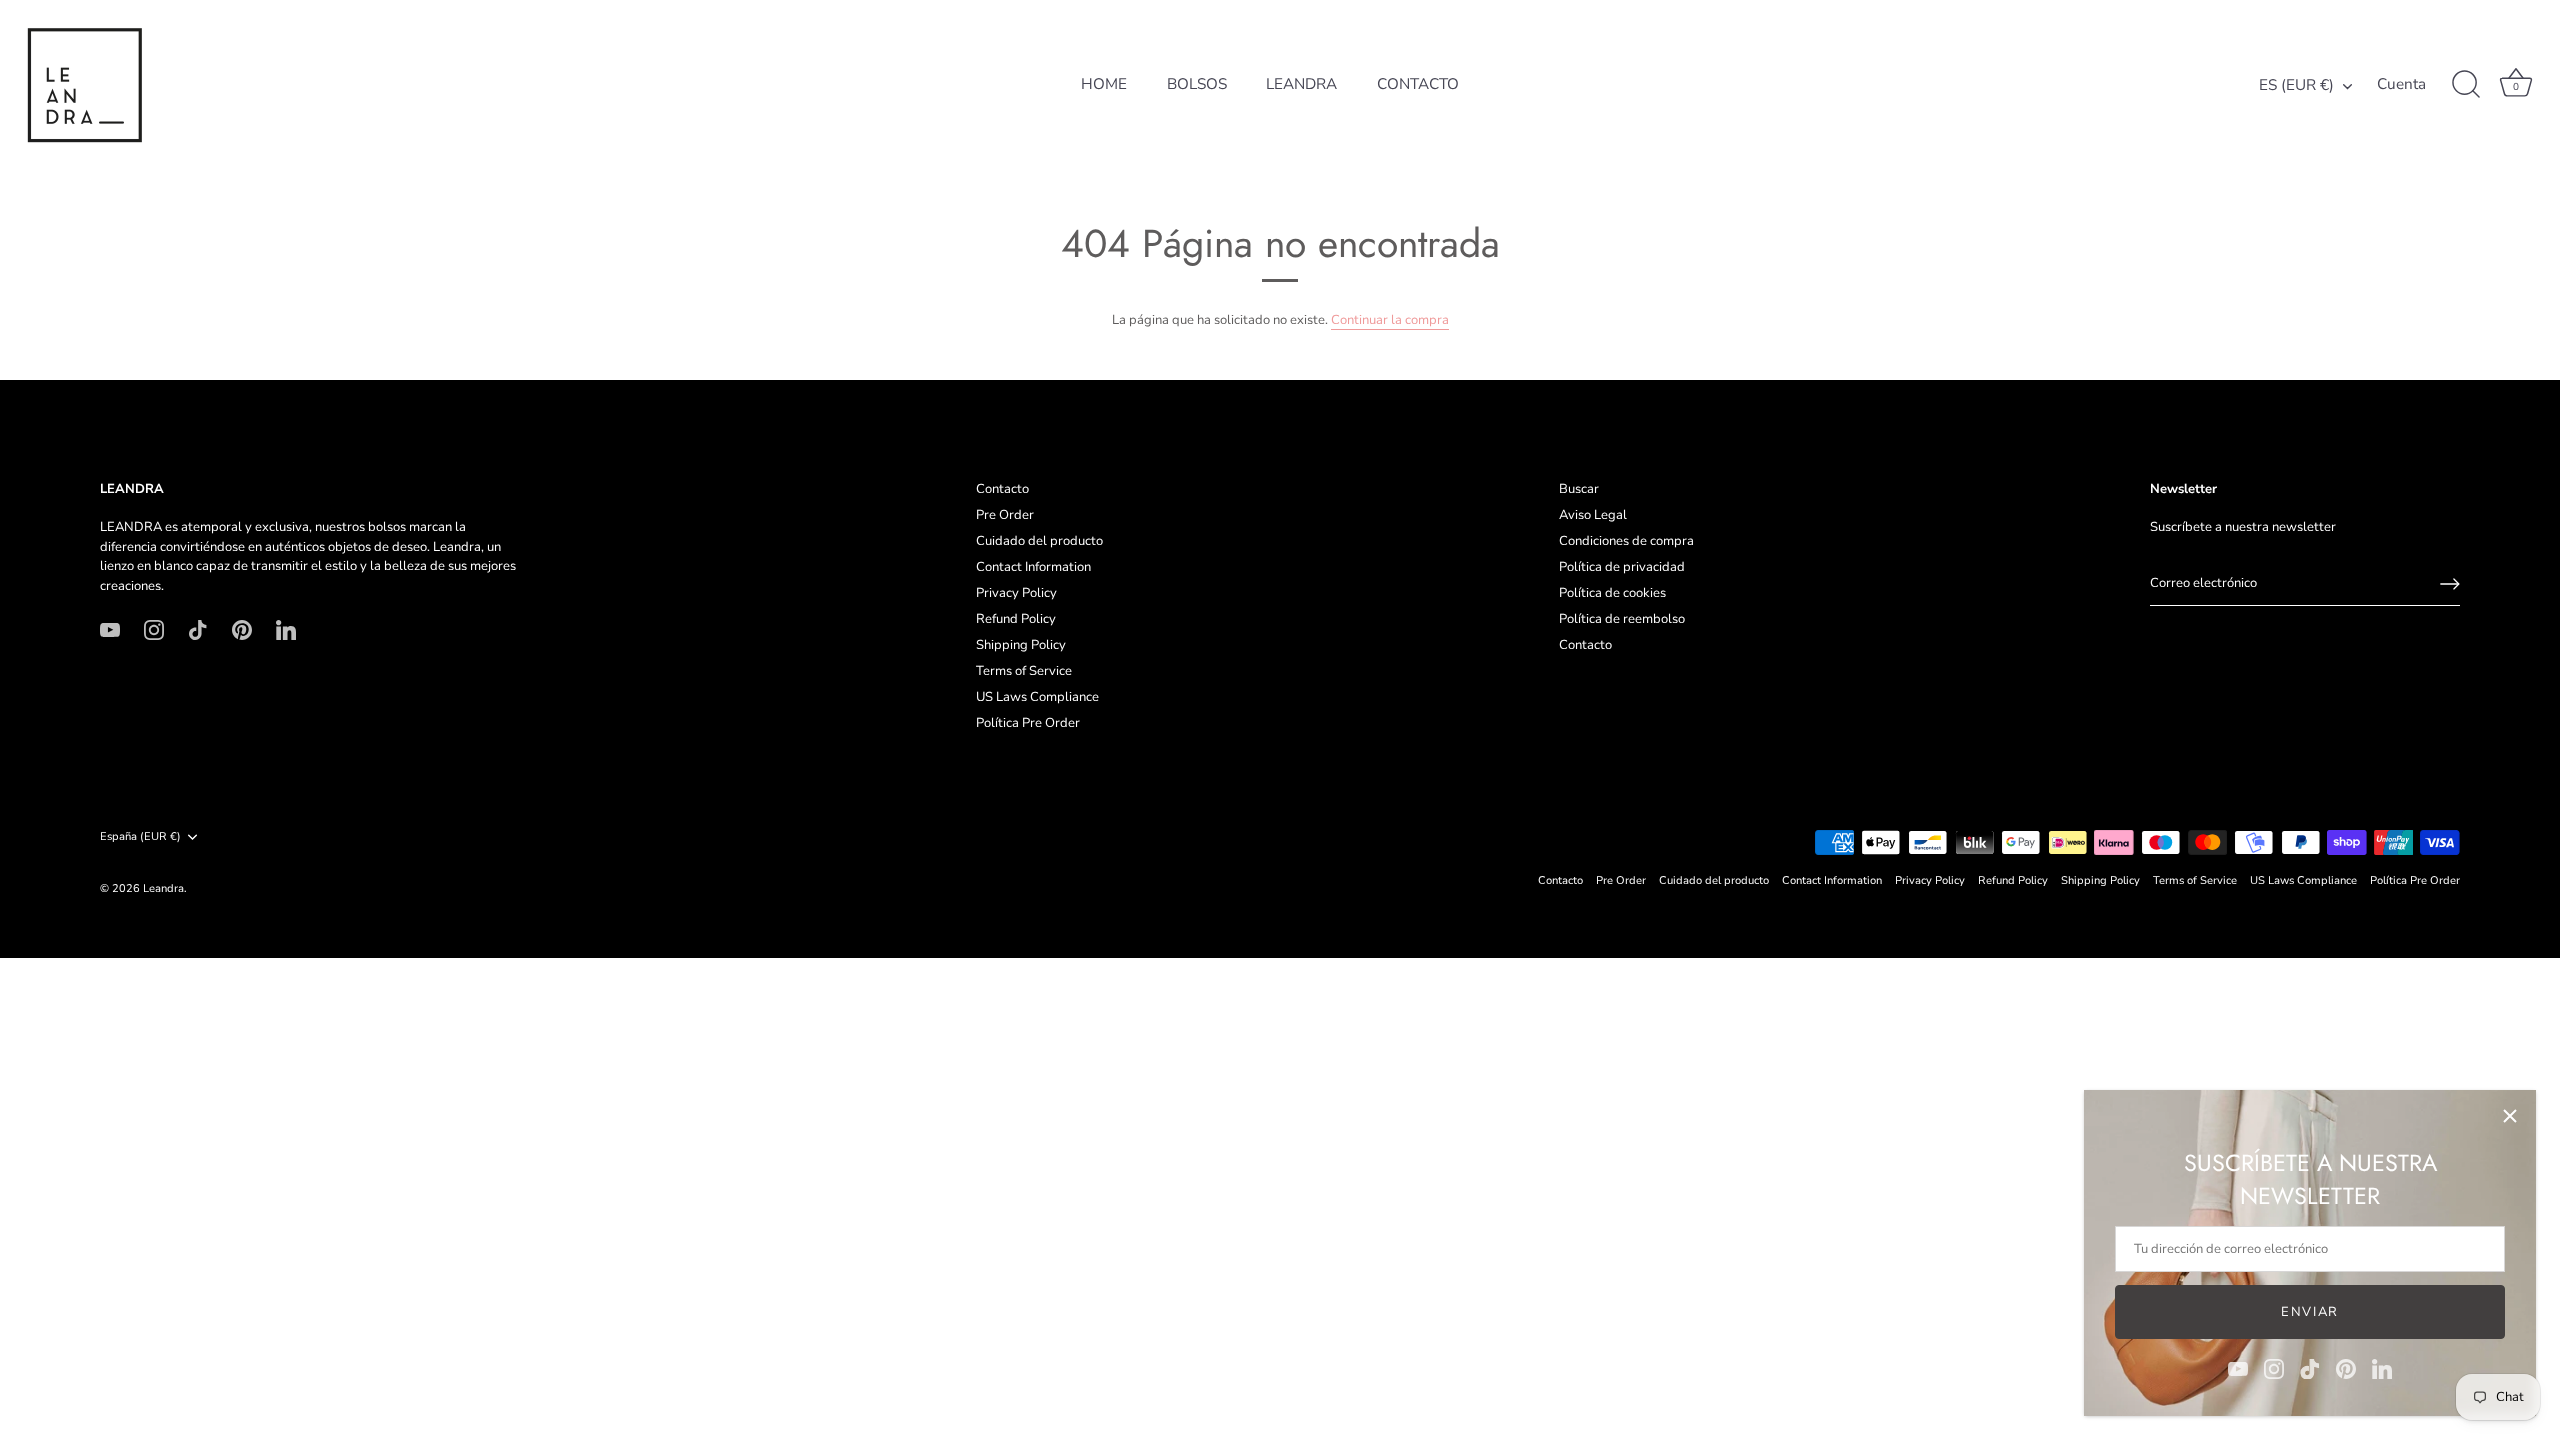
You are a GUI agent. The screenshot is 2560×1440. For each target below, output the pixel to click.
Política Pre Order (1028, 723)
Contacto (1002, 489)
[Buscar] (2466, 85)
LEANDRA (1301, 84)
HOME (1104, 84)
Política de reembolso (1622, 619)
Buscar (1579, 489)
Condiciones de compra (1626, 541)
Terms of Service (1024, 671)
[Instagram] (2274, 1368)
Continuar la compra (1390, 320)
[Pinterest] (2346, 1368)
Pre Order (1005, 515)
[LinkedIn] (2382, 1368)
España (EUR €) (140, 837)
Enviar (2310, 1312)
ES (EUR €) (2296, 85)
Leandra (163, 888)
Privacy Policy (1016, 593)
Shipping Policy (1021, 645)
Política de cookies (1612, 593)
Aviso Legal (1593, 515)
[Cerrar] (2510, 1116)
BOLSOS (1197, 84)
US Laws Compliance (1037, 697)
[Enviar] (2450, 584)
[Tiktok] (2310, 1368)
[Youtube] (2238, 1368)
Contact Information (1033, 567)
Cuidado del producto (1039, 541)
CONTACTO (1418, 84)
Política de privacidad (1622, 567)
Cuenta (2401, 84)
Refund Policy (1016, 619)
